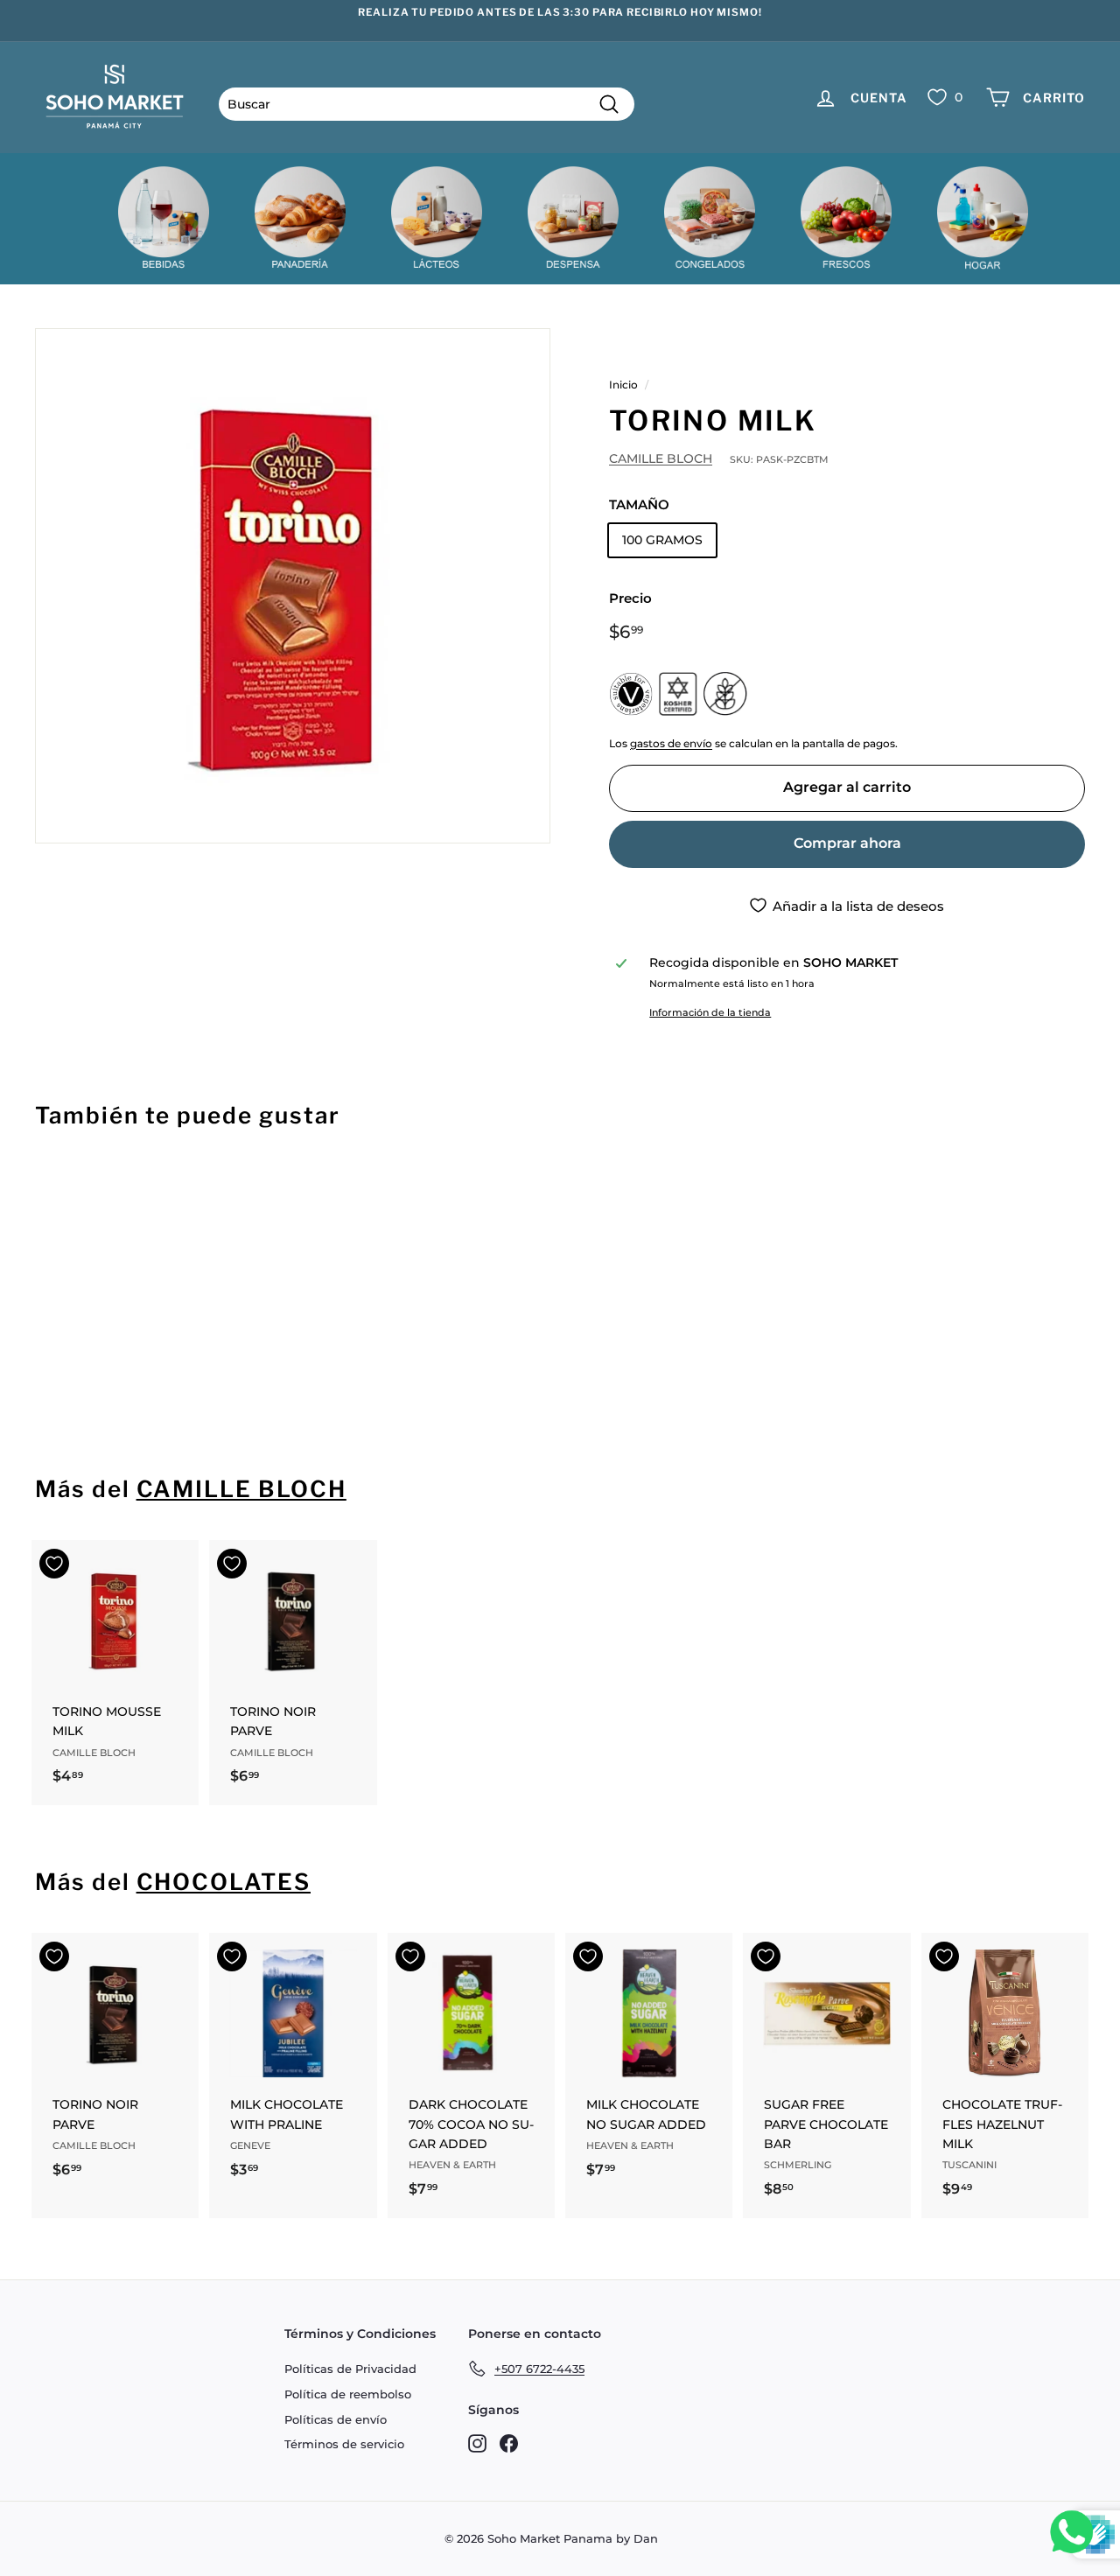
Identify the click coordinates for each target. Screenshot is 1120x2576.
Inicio (623, 385)
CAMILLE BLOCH (661, 458)
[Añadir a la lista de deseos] (54, 1190)
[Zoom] (293, 586)
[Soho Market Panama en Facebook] (509, 2443)
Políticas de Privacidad (350, 2369)
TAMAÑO (639, 504)
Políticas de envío (336, 2419)
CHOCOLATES (224, 1882)
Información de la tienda (710, 1012)
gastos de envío (671, 743)
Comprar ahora (847, 843)
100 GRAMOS (662, 540)
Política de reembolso (348, 2394)
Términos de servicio (344, 2444)
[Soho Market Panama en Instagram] (477, 2443)
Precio (630, 598)
